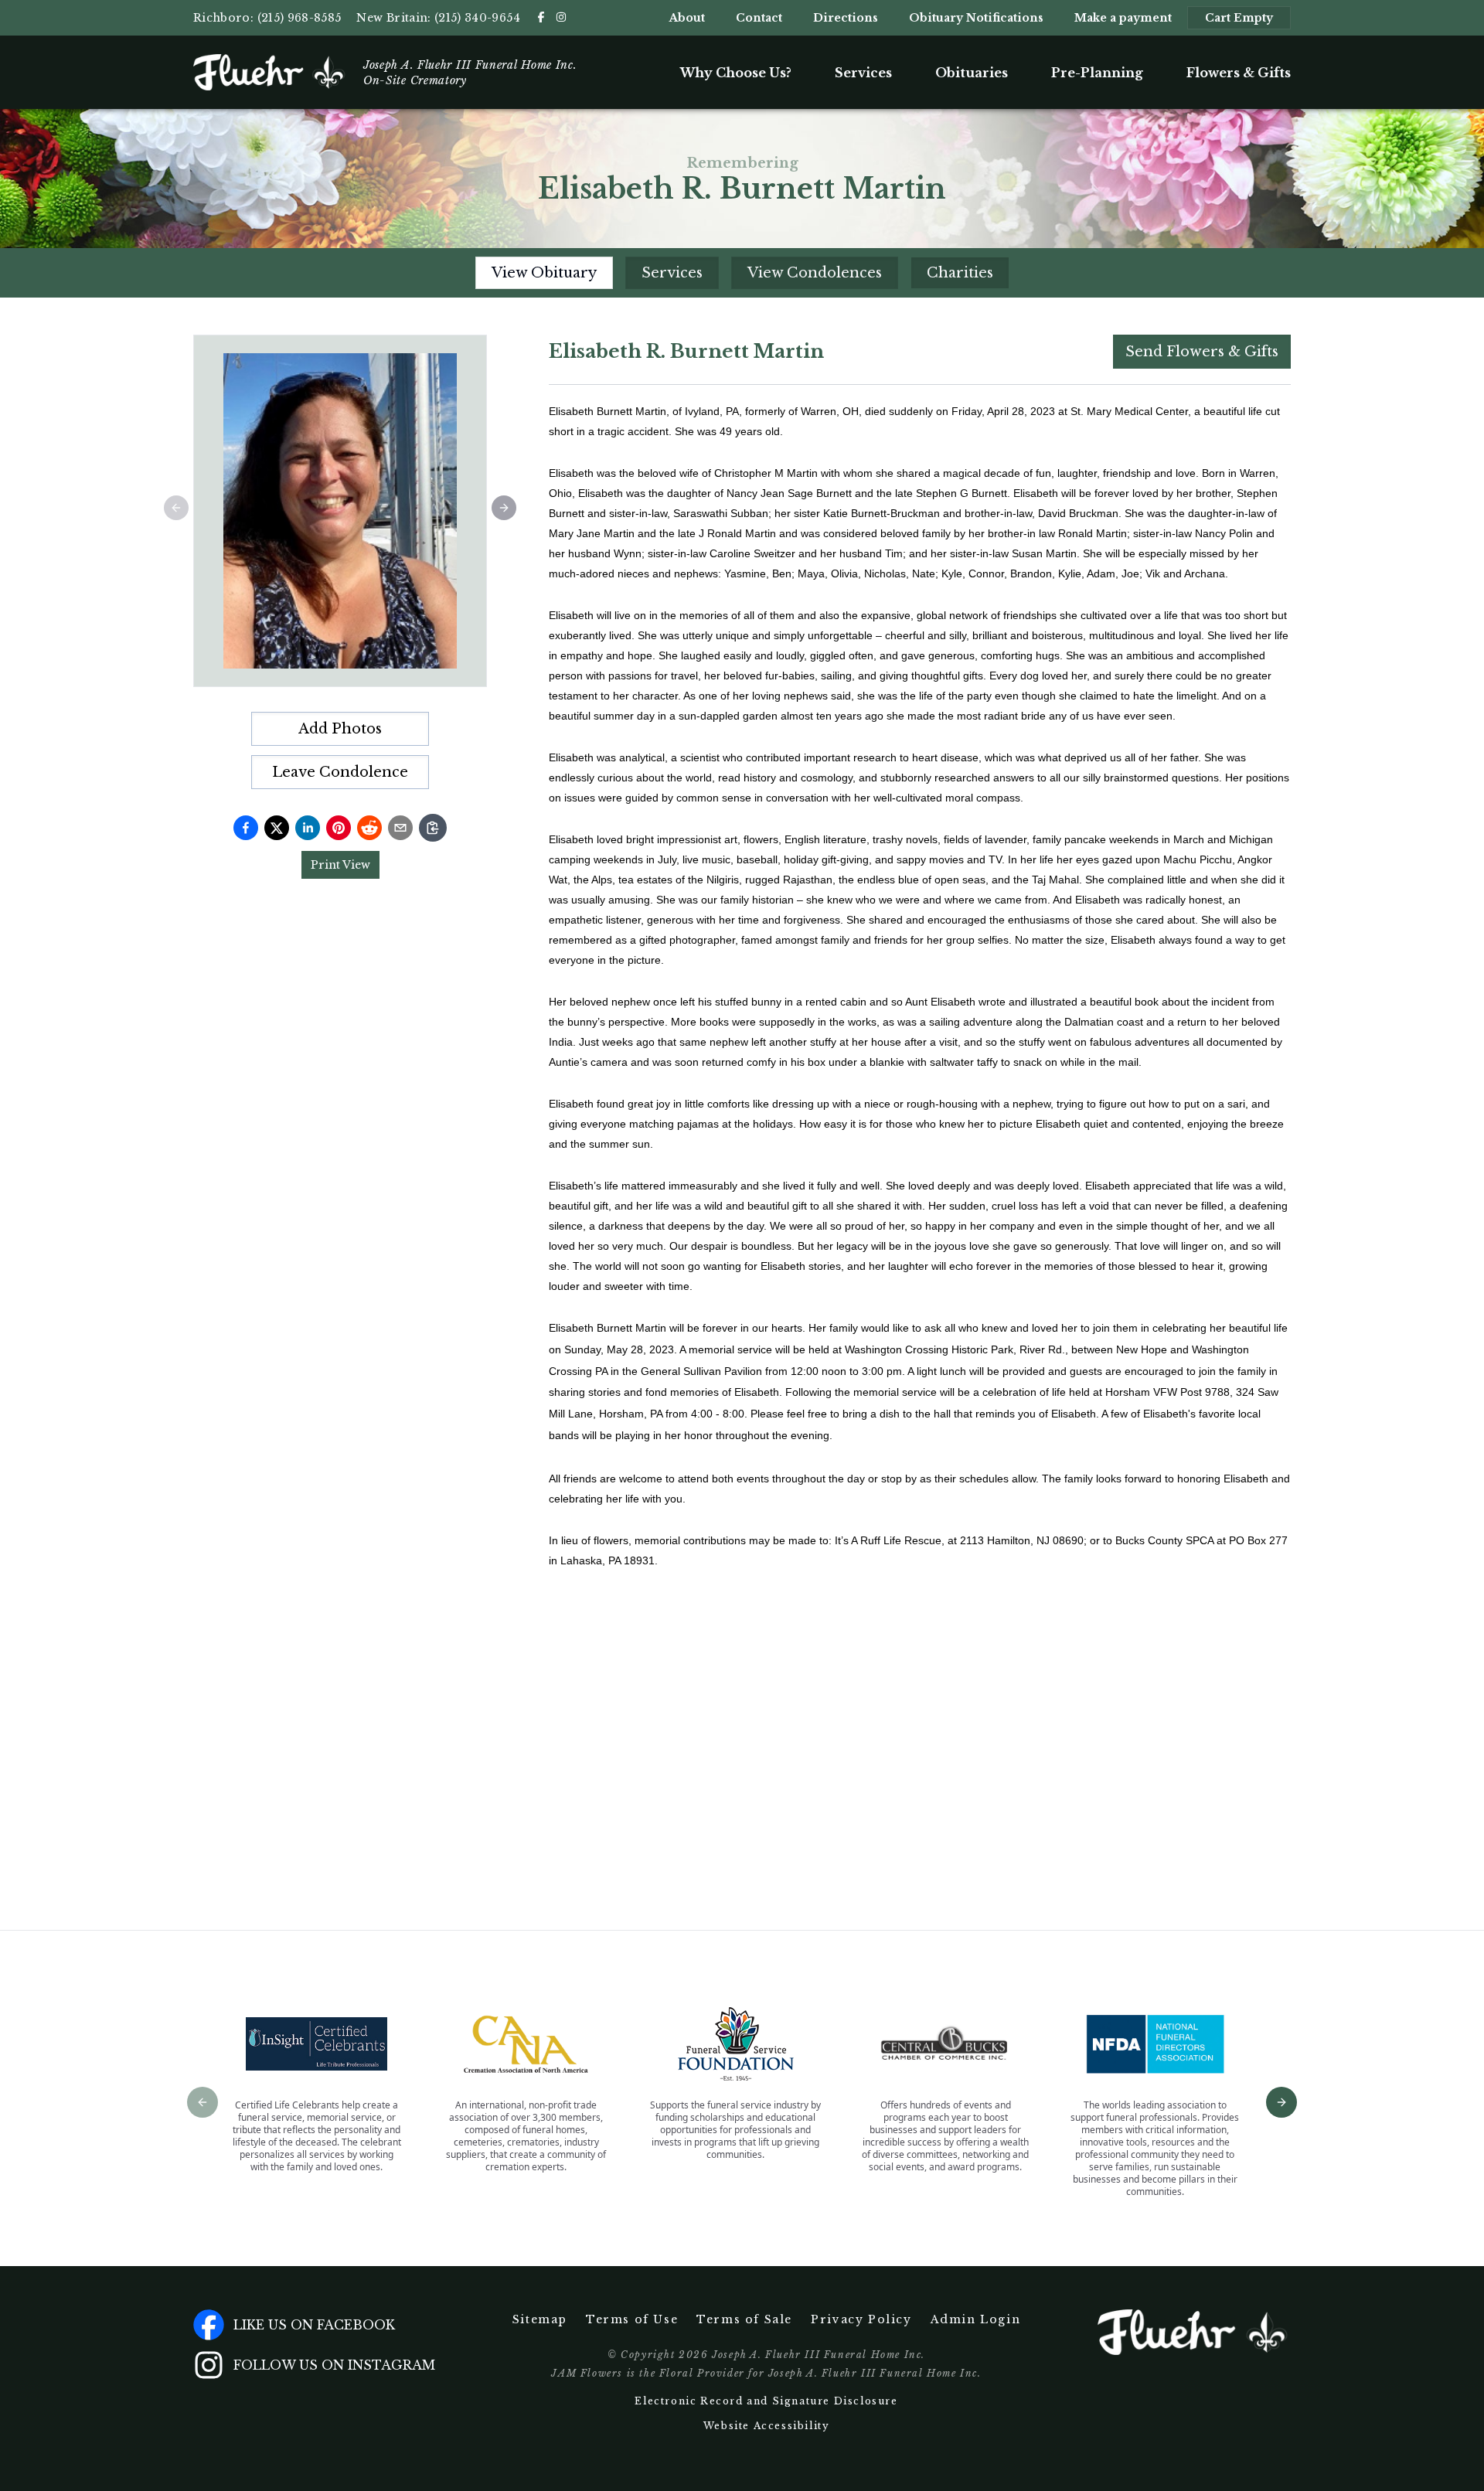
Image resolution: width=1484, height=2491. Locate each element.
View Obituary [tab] (544, 273)
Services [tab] (672, 273)
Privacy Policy (861, 2319)
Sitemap (540, 2319)
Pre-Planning (1097, 73)
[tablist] (742, 273)
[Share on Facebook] (246, 828)
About (687, 18)
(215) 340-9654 (477, 18)
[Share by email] (400, 828)
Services (863, 73)
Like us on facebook (314, 2325)
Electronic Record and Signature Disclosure (766, 2401)
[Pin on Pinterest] (339, 828)
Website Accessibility (767, 2426)
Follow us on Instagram (334, 2365)
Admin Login (976, 2319)
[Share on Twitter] (277, 828)
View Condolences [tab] (815, 273)
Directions (846, 18)
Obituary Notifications (976, 18)
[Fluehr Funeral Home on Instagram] (561, 17)
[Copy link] (433, 828)
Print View (340, 865)
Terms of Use (632, 2319)
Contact (759, 18)
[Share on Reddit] (369, 828)
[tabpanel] (920, 1091)
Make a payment (1123, 18)
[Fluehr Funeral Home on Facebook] (541, 17)
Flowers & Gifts (1239, 73)
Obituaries (972, 73)
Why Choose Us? (736, 73)
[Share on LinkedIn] (308, 828)
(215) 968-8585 (300, 18)
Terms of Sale (744, 2319)
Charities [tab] (960, 273)
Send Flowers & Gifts (1202, 352)
